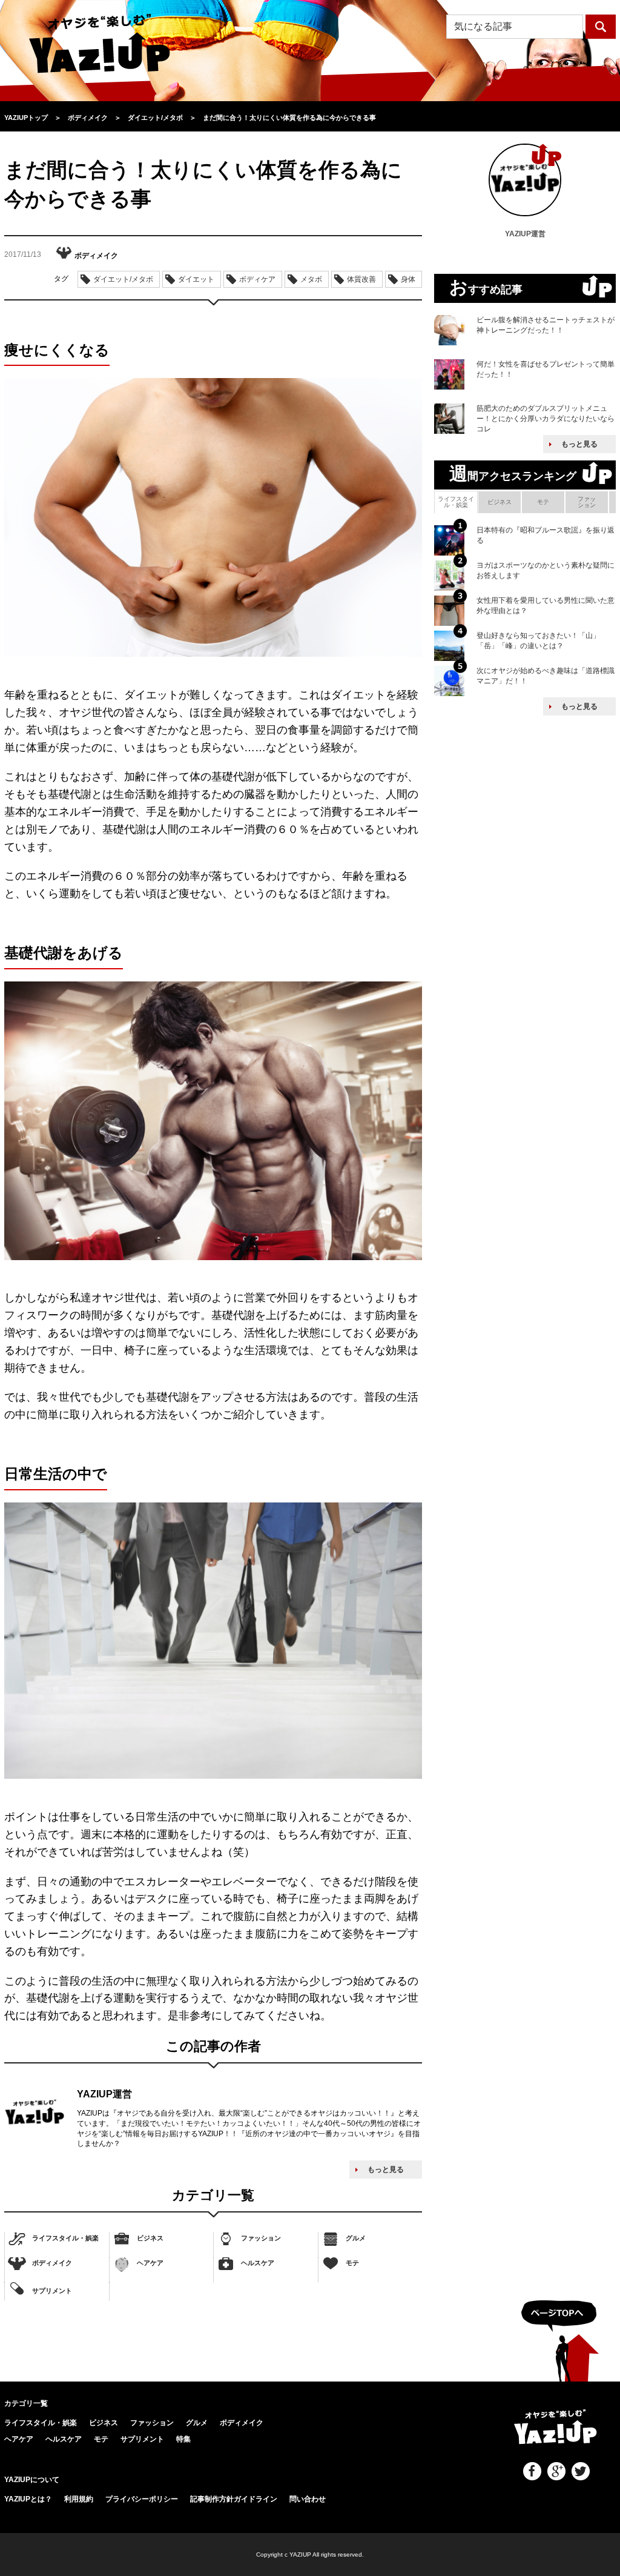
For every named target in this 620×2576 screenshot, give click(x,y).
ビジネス (150, 2238)
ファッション (261, 2238)
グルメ (356, 2238)
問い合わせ (308, 2499)
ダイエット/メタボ (123, 279)
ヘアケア (150, 2263)
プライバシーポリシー (142, 2499)
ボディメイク (52, 2263)
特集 (183, 2439)
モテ (352, 2263)
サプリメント (52, 2291)
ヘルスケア (258, 2263)
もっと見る (386, 2169)
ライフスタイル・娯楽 (65, 2238)
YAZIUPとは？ (28, 2499)
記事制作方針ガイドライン (234, 2499)
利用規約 (79, 2499)
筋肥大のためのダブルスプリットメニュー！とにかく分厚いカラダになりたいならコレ (546, 419)
